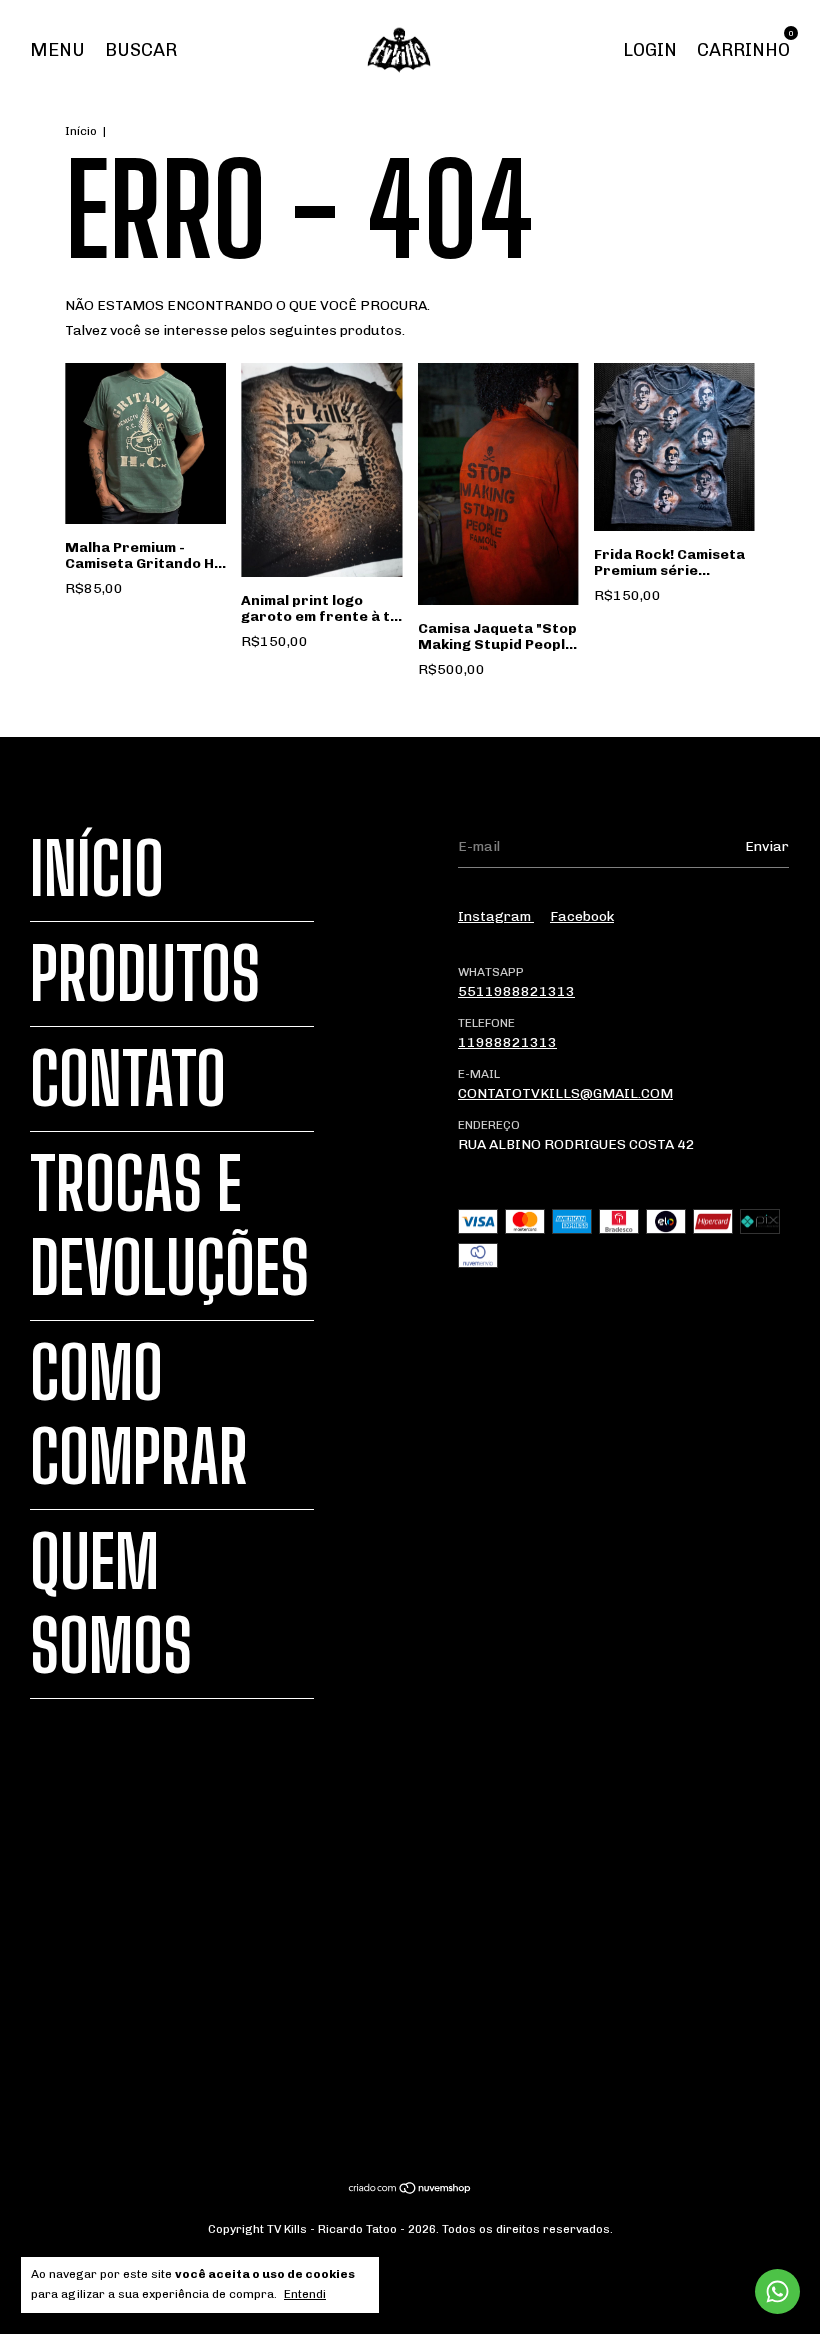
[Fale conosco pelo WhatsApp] (777, 2291)
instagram (496, 916)
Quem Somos (111, 1604)
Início (81, 131)
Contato (128, 1079)
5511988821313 (516, 991)
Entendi (305, 2294)
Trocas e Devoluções (169, 1226)
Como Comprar (139, 1415)
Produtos (145, 974)
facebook (582, 916)
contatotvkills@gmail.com (565, 1093)
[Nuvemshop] (410, 2190)
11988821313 (507, 1042)
